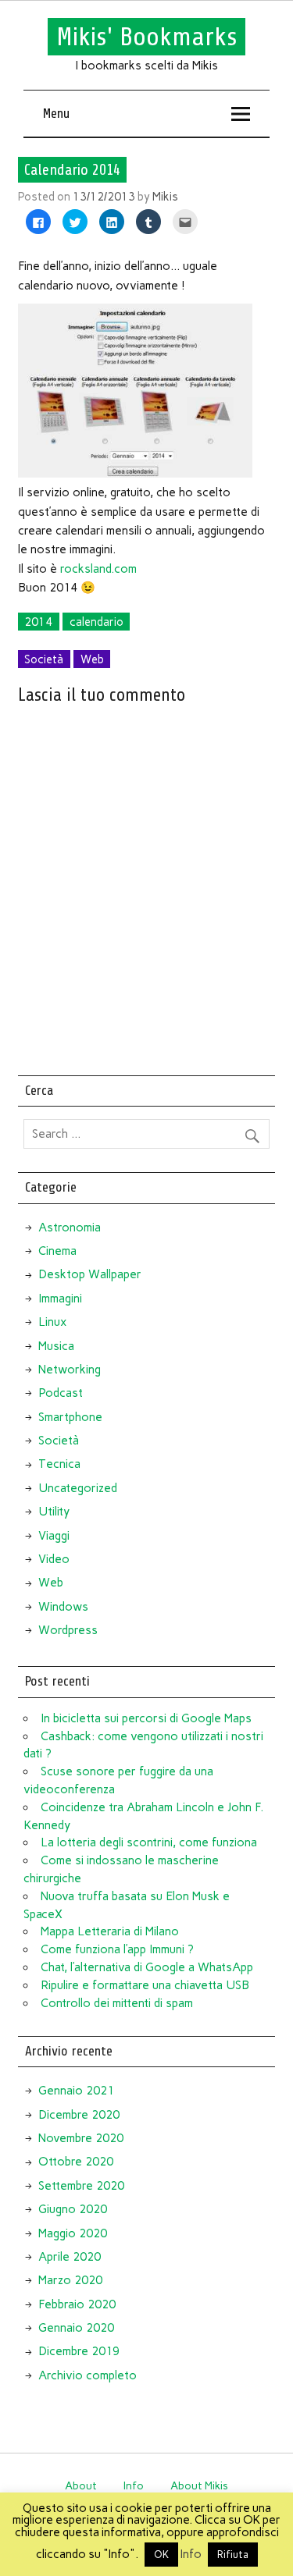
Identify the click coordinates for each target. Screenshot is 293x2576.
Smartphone (70, 1417)
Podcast (61, 1393)
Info (134, 2485)
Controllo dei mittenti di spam (117, 2003)
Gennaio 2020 (76, 2328)
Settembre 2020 (81, 2186)
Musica (56, 1346)
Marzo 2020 (70, 2280)
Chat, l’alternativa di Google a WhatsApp (147, 1967)
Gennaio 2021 (76, 2091)
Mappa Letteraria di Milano (110, 1931)
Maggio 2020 (73, 2233)
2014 (38, 622)
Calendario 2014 (72, 169)
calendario (96, 622)
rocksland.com (98, 569)
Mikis (165, 197)
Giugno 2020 (73, 2209)
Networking (70, 1370)
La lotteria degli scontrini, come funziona (149, 1842)
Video (54, 1559)
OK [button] (161, 2555)
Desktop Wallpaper (90, 1274)
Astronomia (70, 1228)
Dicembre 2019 (79, 2351)
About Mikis (199, 2485)
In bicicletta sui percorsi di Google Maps (146, 1718)
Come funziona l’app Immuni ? (117, 1949)
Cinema (57, 1251)
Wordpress (68, 1630)
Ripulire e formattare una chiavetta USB (145, 1985)
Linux (52, 1322)
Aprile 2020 (70, 2257)
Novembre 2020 (81, 2138)
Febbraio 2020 (77, 2304)
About (81, 2485)
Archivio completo (88, 2375)
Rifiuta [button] (233, 2555)
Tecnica (59, 1464)
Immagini (60, 1299)
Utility (54, 1512)
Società (44, 659)
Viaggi (54, 1536)
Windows (63, 1607)
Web (92, 659)
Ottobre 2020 (76, 2162)
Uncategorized (78, 1488)
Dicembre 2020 (79, 2115)
